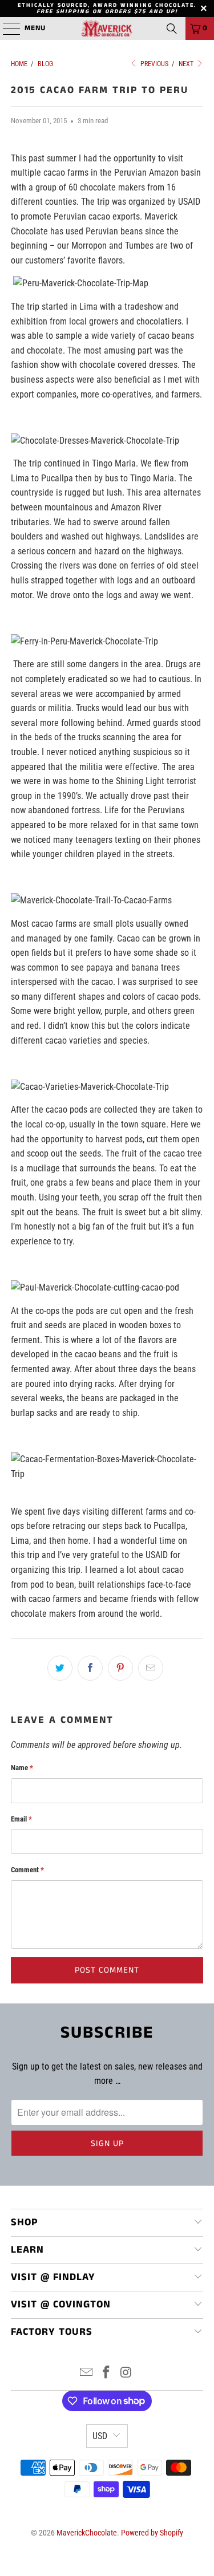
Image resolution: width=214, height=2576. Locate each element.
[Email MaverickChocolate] (87, 2373)
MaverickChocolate (87, 2533)
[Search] (172, 29)
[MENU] (6, 29)
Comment (27, 1870)
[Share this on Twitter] (60, 1668)
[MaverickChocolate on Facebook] (107, 2373)
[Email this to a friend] (151, 1668)
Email (21, 1819)
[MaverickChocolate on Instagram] (126, 2373)
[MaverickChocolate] (107, 29)
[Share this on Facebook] (90, 1668)
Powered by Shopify (152, 2533)
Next (187, 64)
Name (22, 1768)
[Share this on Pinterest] (120, 1668)
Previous (154, 64)
